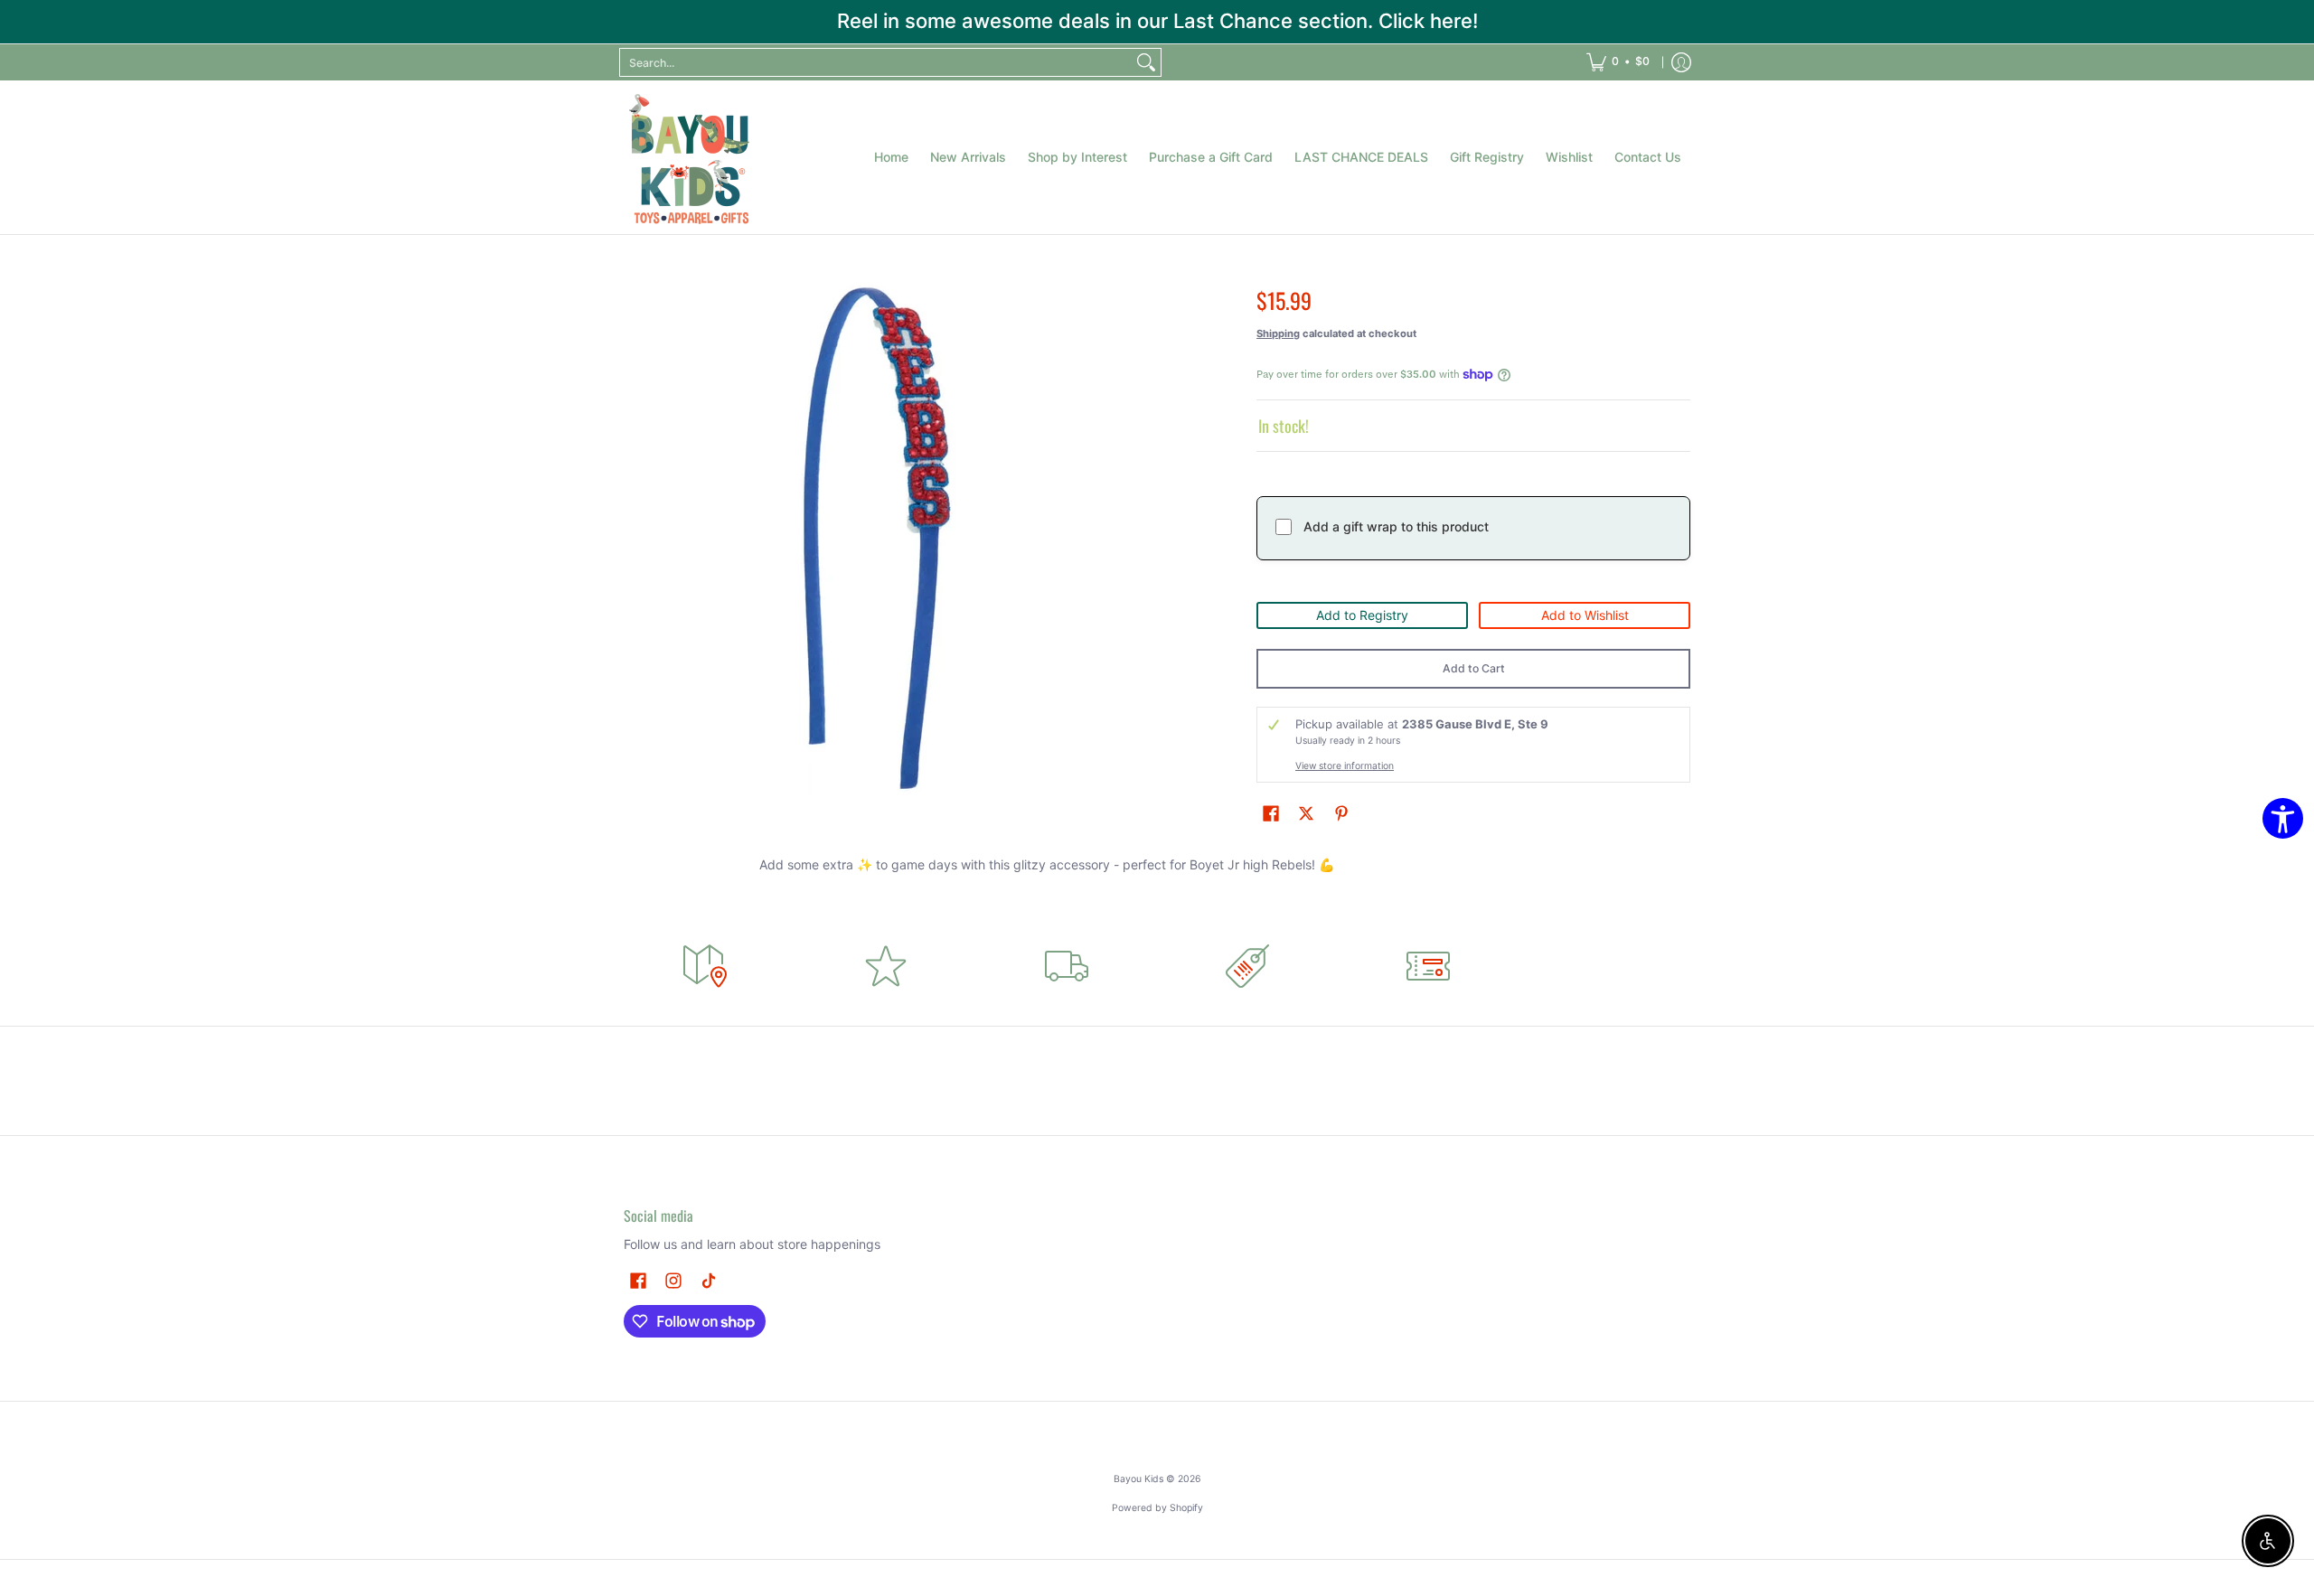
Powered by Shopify (1157, 1508)
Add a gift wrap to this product (1396, 526)
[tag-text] (1247, 966)
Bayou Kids (1138, 1479)
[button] (1271, 813)
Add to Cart (1474, 668)
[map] (705, 966)
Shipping (1278, 333)
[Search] (1146, 62)
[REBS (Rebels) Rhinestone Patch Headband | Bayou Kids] (691, 157)
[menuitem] (1618, 62)
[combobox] (876, 62)
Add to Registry (1362, 615)
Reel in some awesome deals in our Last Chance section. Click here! (1157, 21)
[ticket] (1428, 966)
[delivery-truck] (1067, 966)
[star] (886, 966)
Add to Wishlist (1585, 615)
